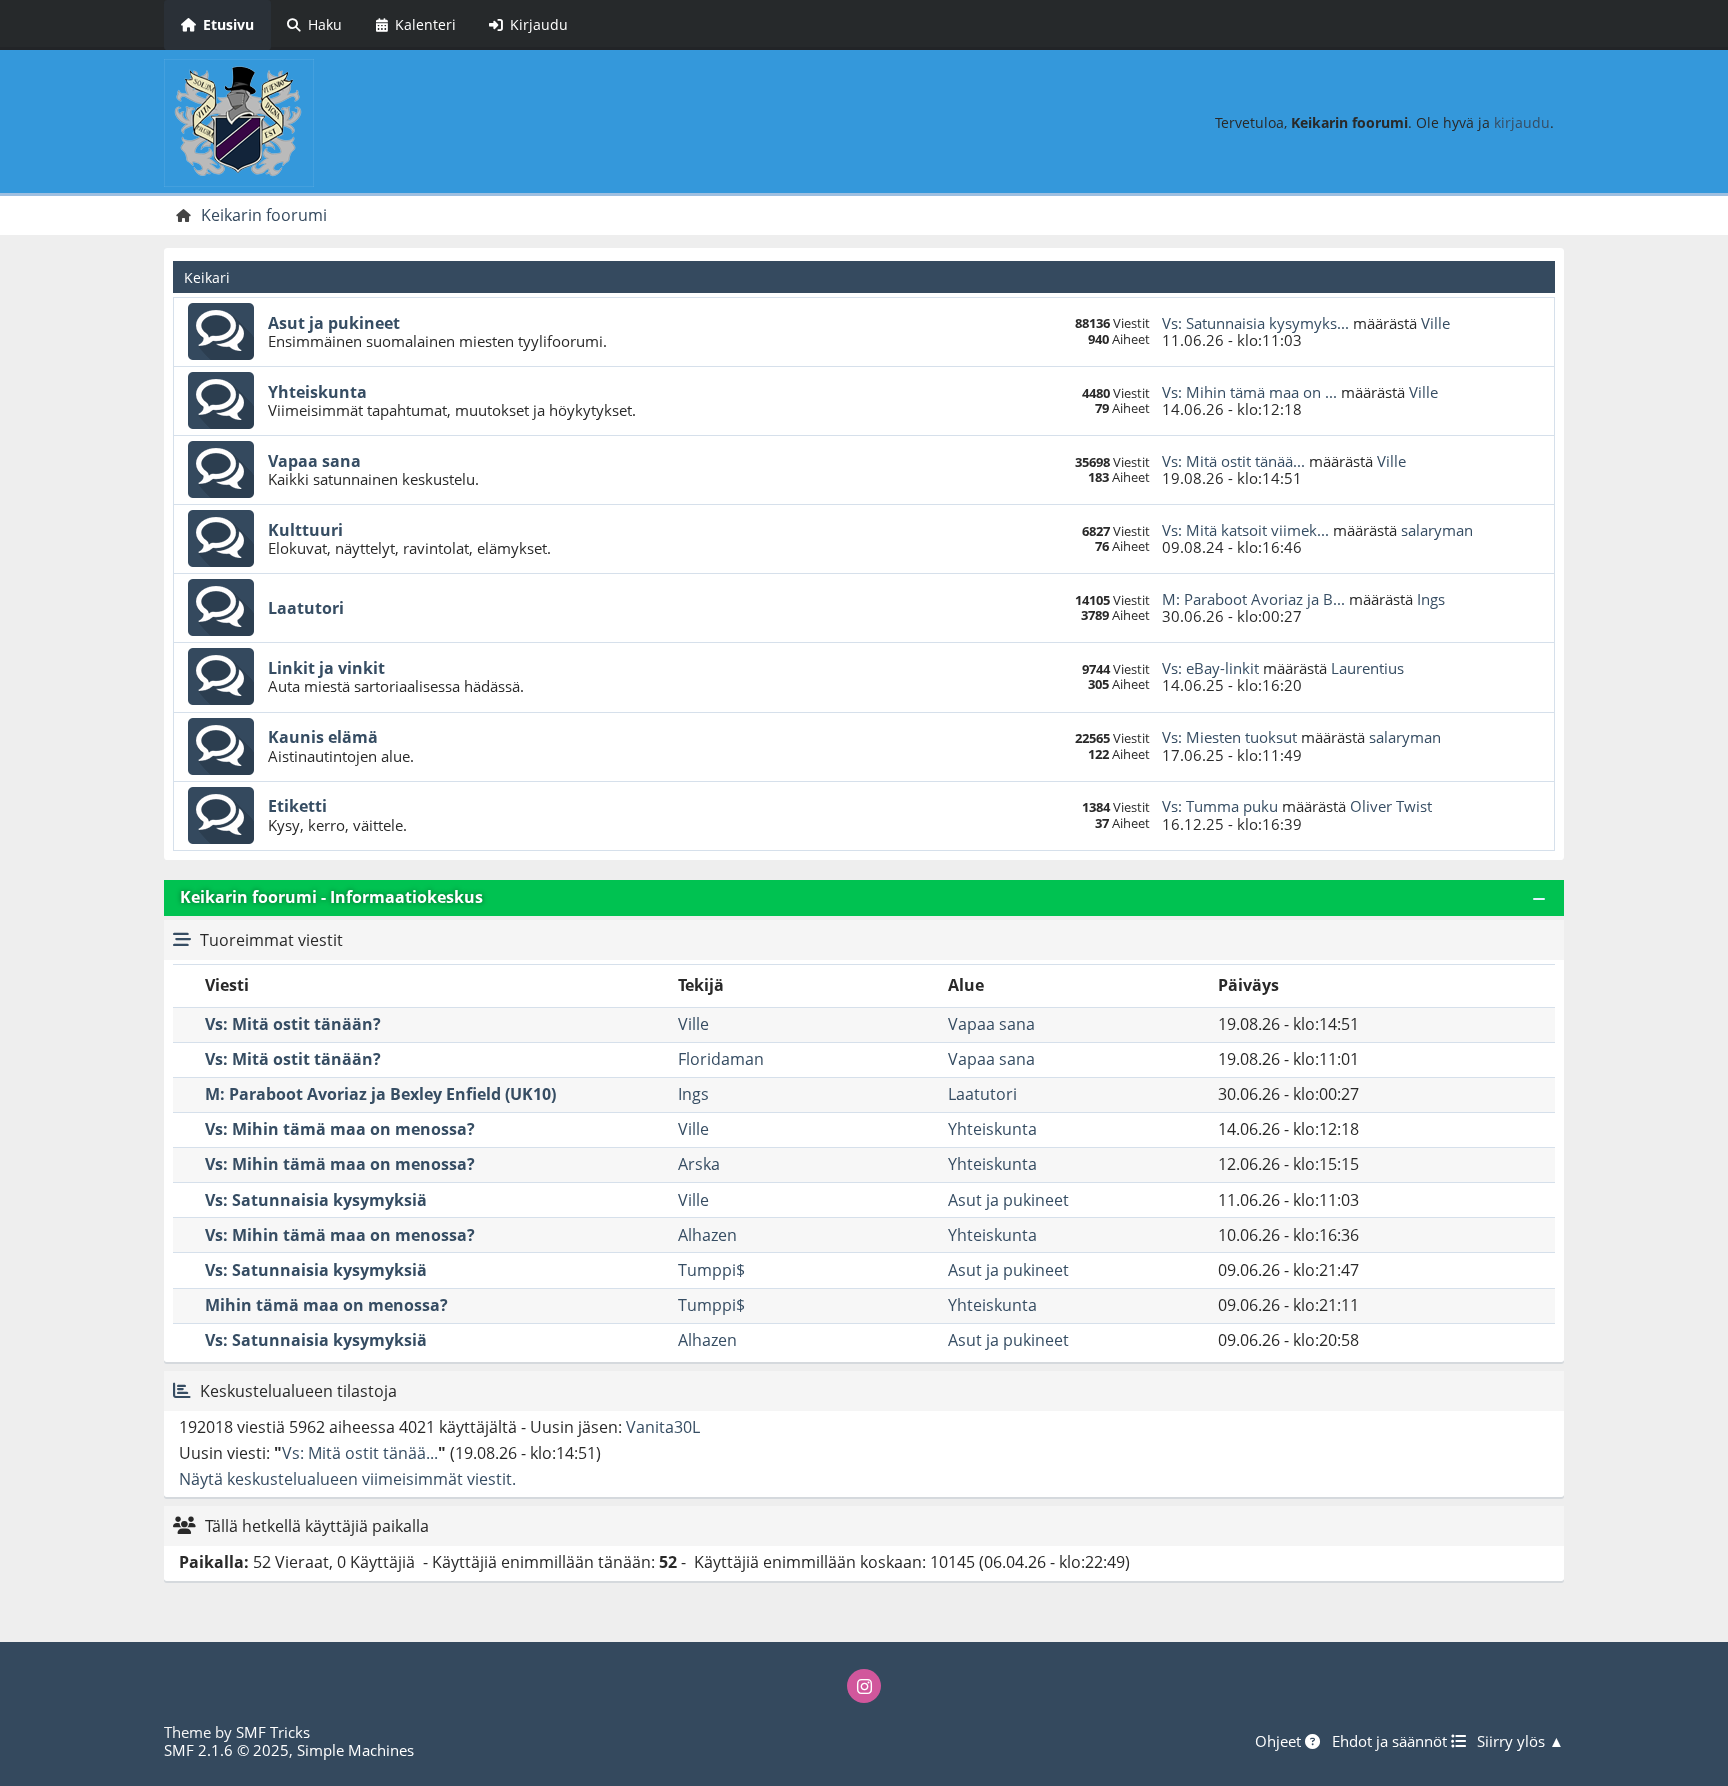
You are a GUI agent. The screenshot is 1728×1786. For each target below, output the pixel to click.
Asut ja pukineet (334, 323)
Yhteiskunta (317, 392)
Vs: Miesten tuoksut (1229, 737)
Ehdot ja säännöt (1391, 1741)
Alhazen (707, 1235)
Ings (1431, 599)
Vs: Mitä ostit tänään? (293, 1024)
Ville (1435, 323)
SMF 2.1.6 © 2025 (226, 1750)
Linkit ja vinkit (326, 668)
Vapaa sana (314, 461)
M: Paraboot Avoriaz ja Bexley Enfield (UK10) (380, 1094)
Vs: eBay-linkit (1210, 668)
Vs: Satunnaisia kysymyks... (1255, 323)
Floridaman (721, 1059)
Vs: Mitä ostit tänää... (1233, 461)
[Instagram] (864, 1686)
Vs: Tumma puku (1220, 806)
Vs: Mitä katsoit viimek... (1245, 530)
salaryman (1437, 530)
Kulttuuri (305, 530)
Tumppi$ (711, 1270)
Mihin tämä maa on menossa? (326, 1305)
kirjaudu (1522, 122)
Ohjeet (1280, 1741)
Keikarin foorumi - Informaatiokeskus (331, 897)
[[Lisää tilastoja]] (182, 1391)
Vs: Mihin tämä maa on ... (1249, 392)
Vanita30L (663, 1427)
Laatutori (306, 608)
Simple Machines (355, 1750)
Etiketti (297, 806)
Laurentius (1367, 668)
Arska (699, 1164)
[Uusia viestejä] (221, 332)
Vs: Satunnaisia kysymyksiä (316, 1200)
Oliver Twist (1391, 806)
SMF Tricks (273, 1732)
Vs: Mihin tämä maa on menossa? (340, 1129)
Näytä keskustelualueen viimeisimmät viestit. (347, 1479)
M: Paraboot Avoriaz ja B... (1253, 599)
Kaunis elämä (323, 737)
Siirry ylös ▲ (1520, 1741)
